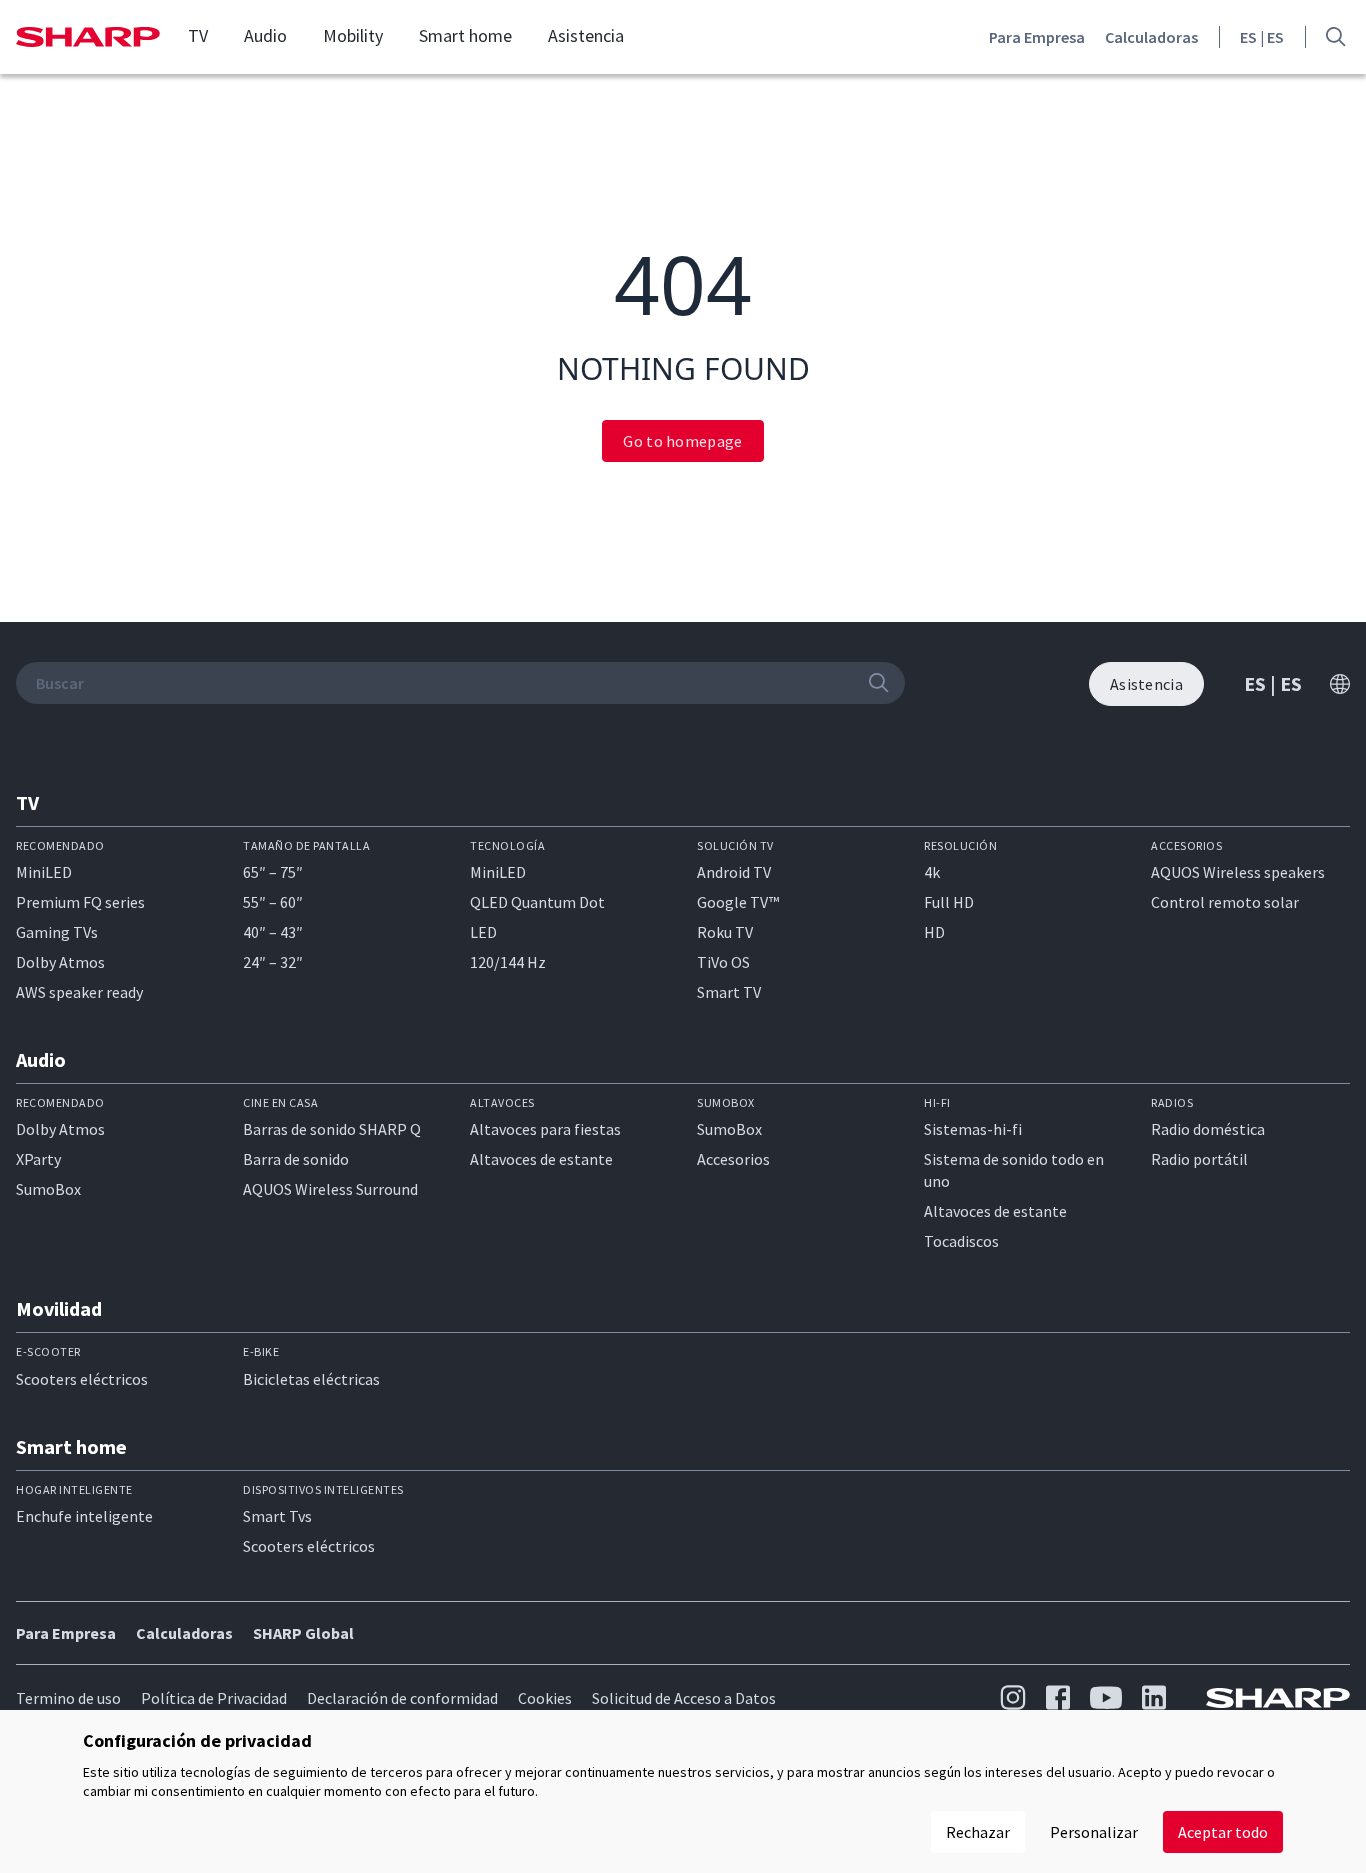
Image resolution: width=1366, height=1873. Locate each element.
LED (483, 932)
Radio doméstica (1208, 1129)
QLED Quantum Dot (537, 902)
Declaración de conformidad (402, 1698)
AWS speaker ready (79, 992)
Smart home (465, 36)
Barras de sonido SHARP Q (332, 1129)
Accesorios (733, 1159)
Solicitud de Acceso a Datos (684, 1698)
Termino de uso (68, 1698)
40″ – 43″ (273, 932)
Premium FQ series (80, 902)
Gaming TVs (57, 932)
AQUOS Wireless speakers (1238, 872)
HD (934, 932)
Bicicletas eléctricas (311, 1379)
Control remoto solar (1225, 902)
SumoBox (48, 1189)
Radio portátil (1199, 1159)
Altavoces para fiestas (545, 1129)
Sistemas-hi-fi (973, 1129)
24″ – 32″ (273, 962)
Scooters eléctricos (82, 1379)
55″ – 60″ (273, 902)
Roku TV (725, 932)
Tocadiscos (961, 1241)
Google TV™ (738, 902)
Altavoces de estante (541, 1159)
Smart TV (729, 992)
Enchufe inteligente (84, 1516)
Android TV (734, 872)
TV (198, 36)
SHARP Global (303, 1633)
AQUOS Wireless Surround (330, 1189)
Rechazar (978, 1832)
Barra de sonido (296, 1159)
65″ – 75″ (273, 872)
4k (932, 872)
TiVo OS (723, 962)
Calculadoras (1151, 37)
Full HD (949, 902)
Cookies (545, 1698)
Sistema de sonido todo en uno (1014, 1170)
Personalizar (1094, 1832)
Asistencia (586, 36)
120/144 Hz (508, 962)
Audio (265, 36)
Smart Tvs (277, 1516)
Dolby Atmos (60, 962)
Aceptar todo (1223, 1832)
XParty (38, 1159)
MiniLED (44, 872)
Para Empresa (1037, 37)
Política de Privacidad (214, 1698)
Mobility (353, 36)
